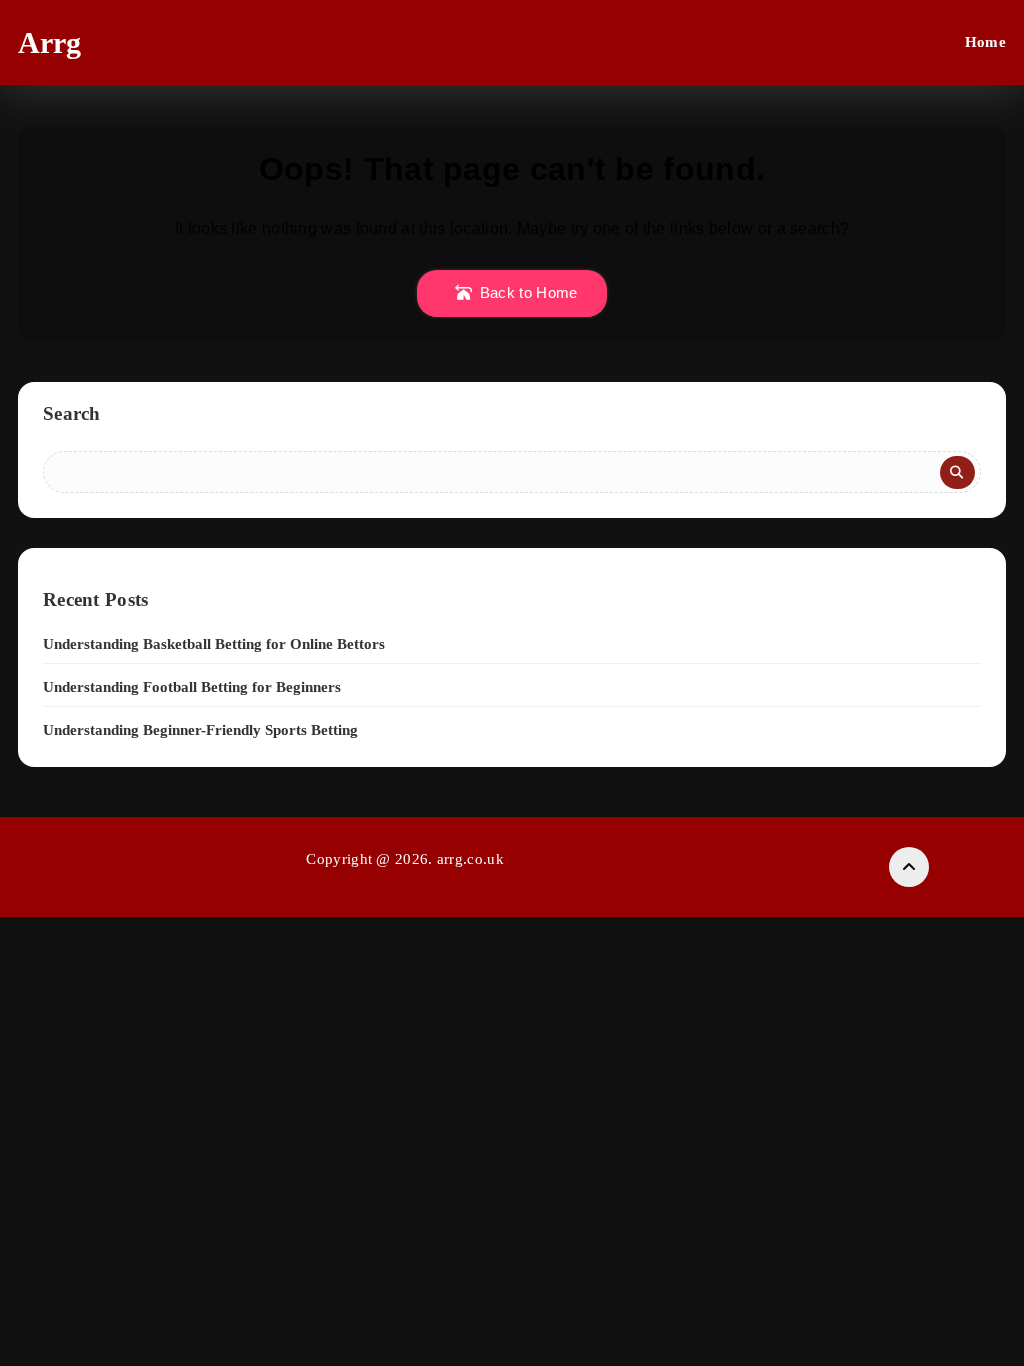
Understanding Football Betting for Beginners (192, 687)
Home (985, 42)
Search (72, 413)
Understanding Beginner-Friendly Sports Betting (200, 730)
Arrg (49, 42)
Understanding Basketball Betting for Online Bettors (214, 644)
